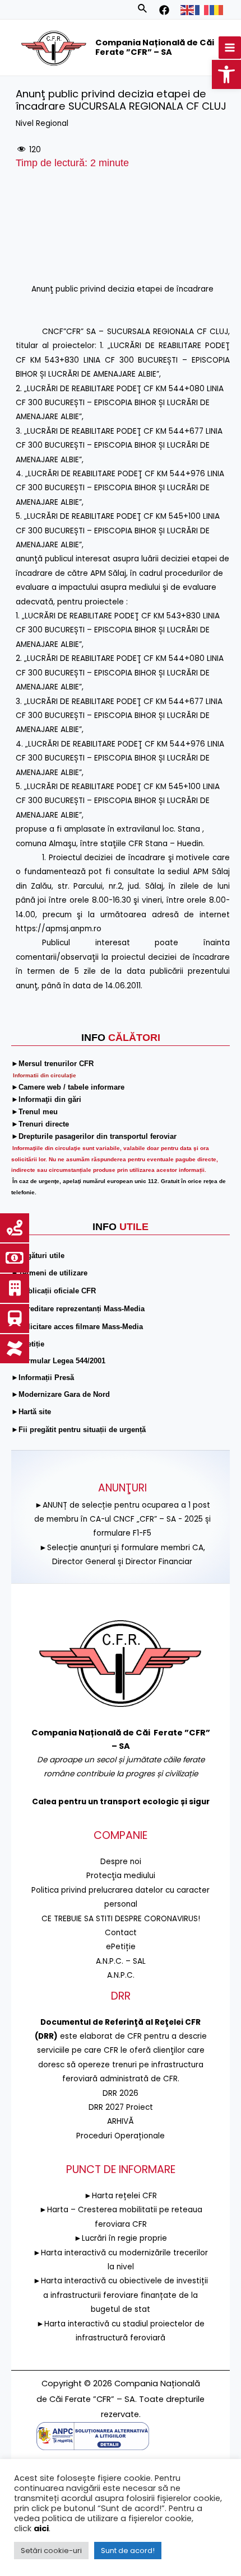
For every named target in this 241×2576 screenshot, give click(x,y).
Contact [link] (121, 1933)
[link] (226, 74)
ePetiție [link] (121, 1947)
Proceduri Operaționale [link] (121, 2136)
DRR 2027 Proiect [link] (121, 2107)
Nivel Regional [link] (42, 123)
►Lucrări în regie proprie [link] (121, 2238)
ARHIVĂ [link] (121, 2121)
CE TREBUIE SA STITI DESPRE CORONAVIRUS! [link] (121, 1919)
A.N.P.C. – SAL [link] (121, 1961)
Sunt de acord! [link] (128, 2551)
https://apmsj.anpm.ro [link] (59, 929)
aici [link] (41, 2528)
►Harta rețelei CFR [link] (121, 2196)
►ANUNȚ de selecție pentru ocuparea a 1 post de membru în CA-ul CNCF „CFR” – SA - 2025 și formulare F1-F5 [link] (122, 1519)
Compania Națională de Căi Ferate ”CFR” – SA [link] (155, 48)
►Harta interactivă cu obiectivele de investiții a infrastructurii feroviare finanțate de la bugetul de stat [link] (121, 2295)
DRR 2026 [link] (121, 2093)
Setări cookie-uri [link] (51, 2551)
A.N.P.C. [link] (121, 1975)
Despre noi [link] (121, 1862)
